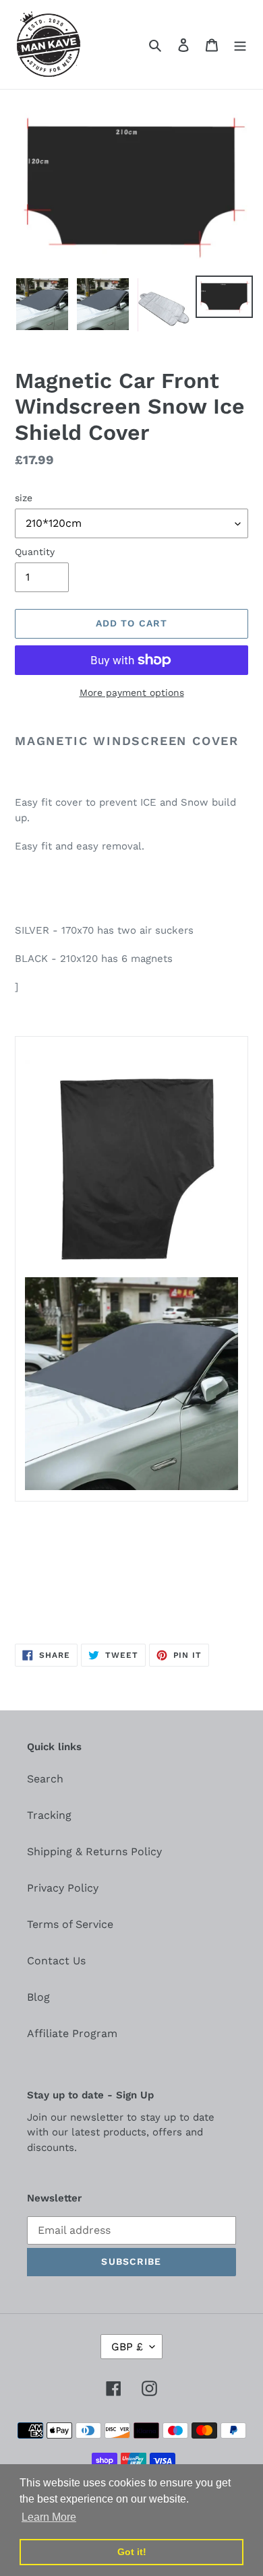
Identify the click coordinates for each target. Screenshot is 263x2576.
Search (45, 1779)
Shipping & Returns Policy (94, 1851)
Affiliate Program (72, 2033)
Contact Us (56, 1961)
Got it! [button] (132, 2552)
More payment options (132, 693)
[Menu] (240, 44)
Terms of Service (70, 1924)
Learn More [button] (49, 2517)
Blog (38, 1997)
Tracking (49, 1815)
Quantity (35, 552)
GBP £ (127, 2347)
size (24, 498)
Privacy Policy (63, 1888)
